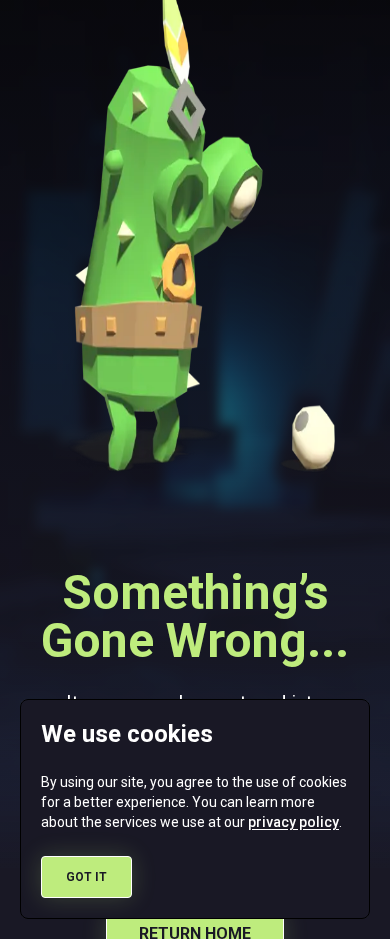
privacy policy (293, 822)
